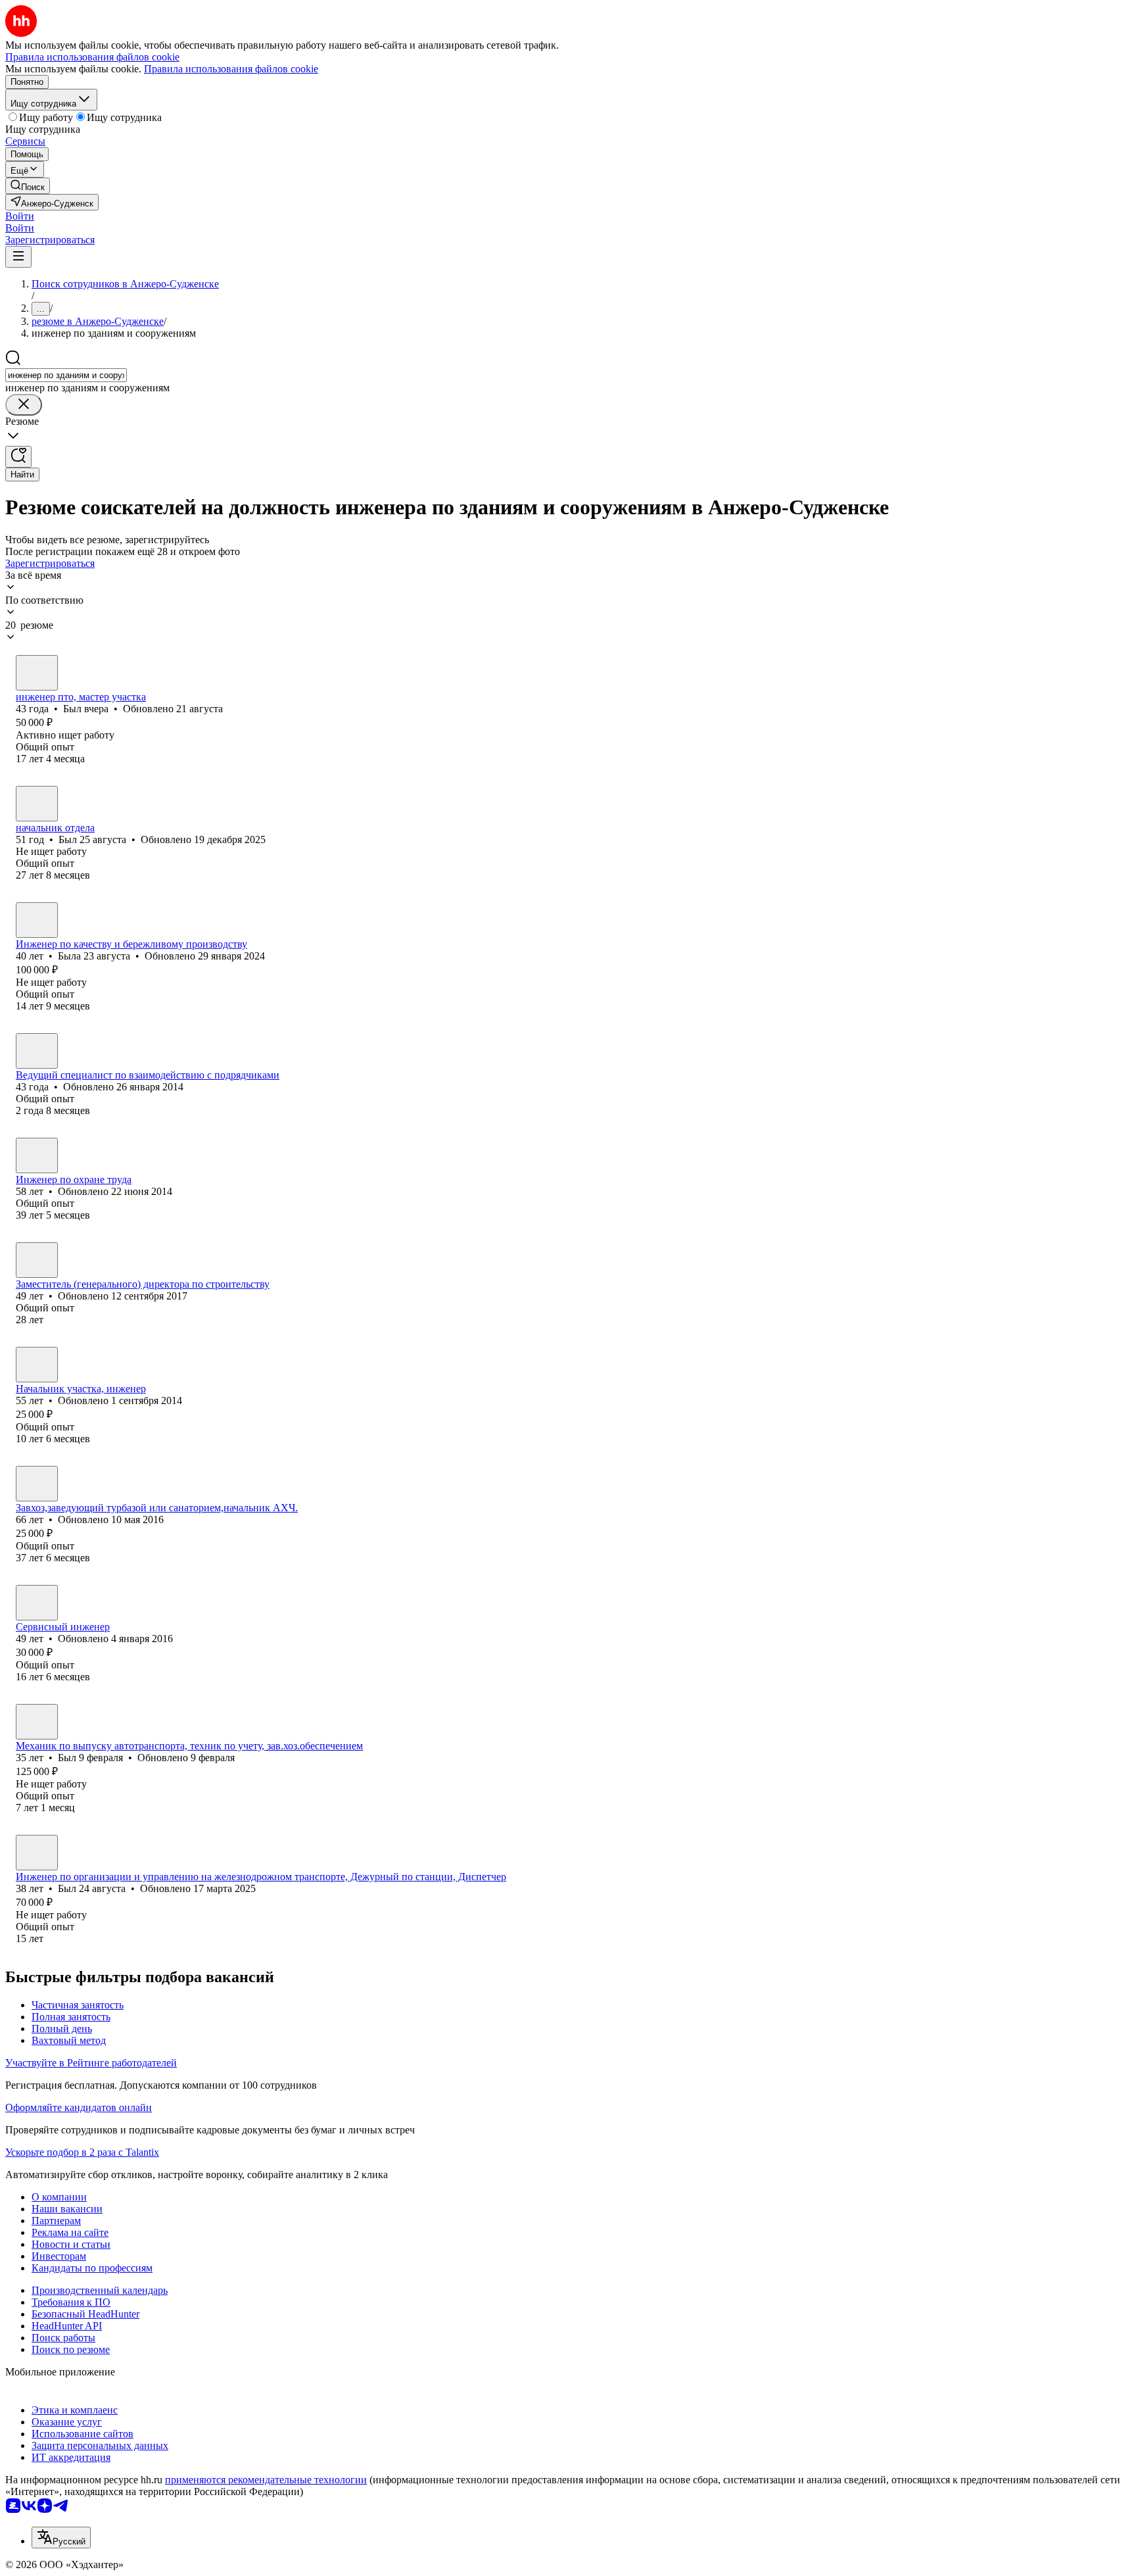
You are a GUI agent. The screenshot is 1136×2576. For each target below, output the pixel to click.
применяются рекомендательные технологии (266, 2480)
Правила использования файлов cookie (231, 69)
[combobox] (66, 375)
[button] (20, 216)
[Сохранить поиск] (18, 457)
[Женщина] (37, 920)
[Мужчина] (37, 673)
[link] (28, 186)
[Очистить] (24, 405)
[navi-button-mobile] (18, 257)
